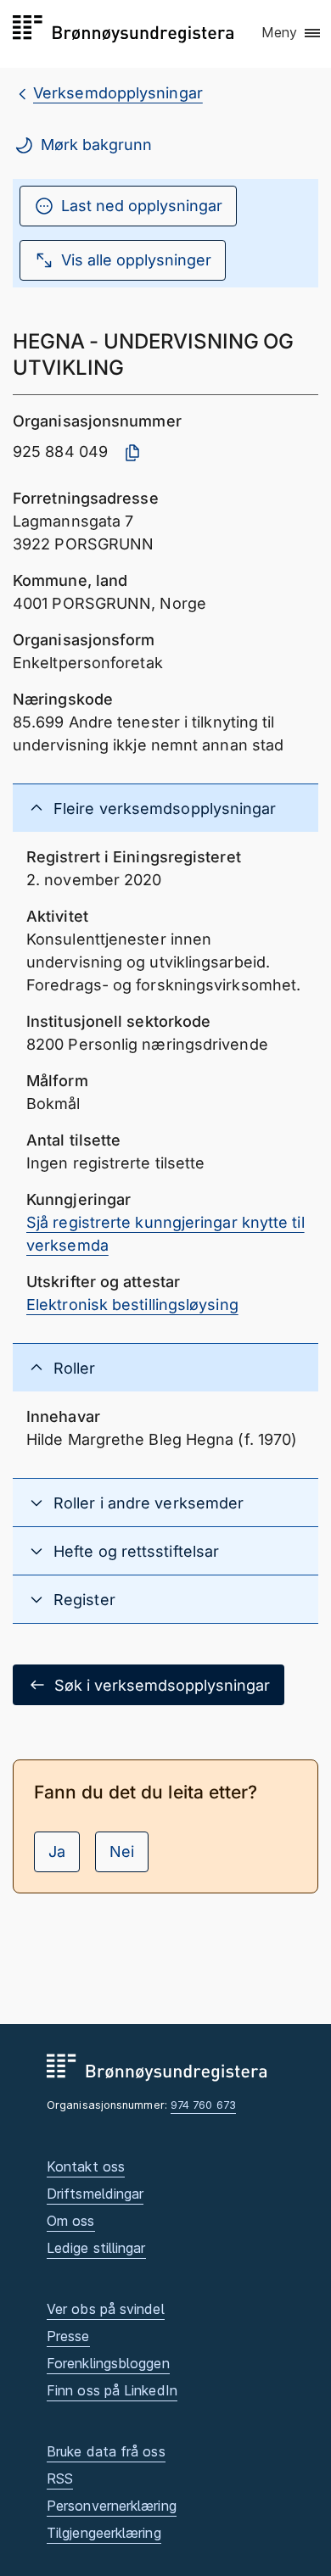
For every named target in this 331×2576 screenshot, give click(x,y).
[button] (292, 33)
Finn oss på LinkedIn (112, 2390)
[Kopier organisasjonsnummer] (132, 453)
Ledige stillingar (96, 2248)
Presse (68, 2336)
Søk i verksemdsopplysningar (162, 1685)
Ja (57, 1851)
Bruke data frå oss (106, 2451)
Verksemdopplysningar (118, 93)
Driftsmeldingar (95, 2194)
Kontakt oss (86, 2166)
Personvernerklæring (112, 2506)
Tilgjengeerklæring (104, 2533)
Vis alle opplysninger (136, 260)
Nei (122, 1851)
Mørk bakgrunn (96, 145)
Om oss (71, 2221)
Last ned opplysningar (142, 206)
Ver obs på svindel (106, 2309)
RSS (60, 2478)
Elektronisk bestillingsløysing (132, 1305)
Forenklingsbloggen (108, 2363)
